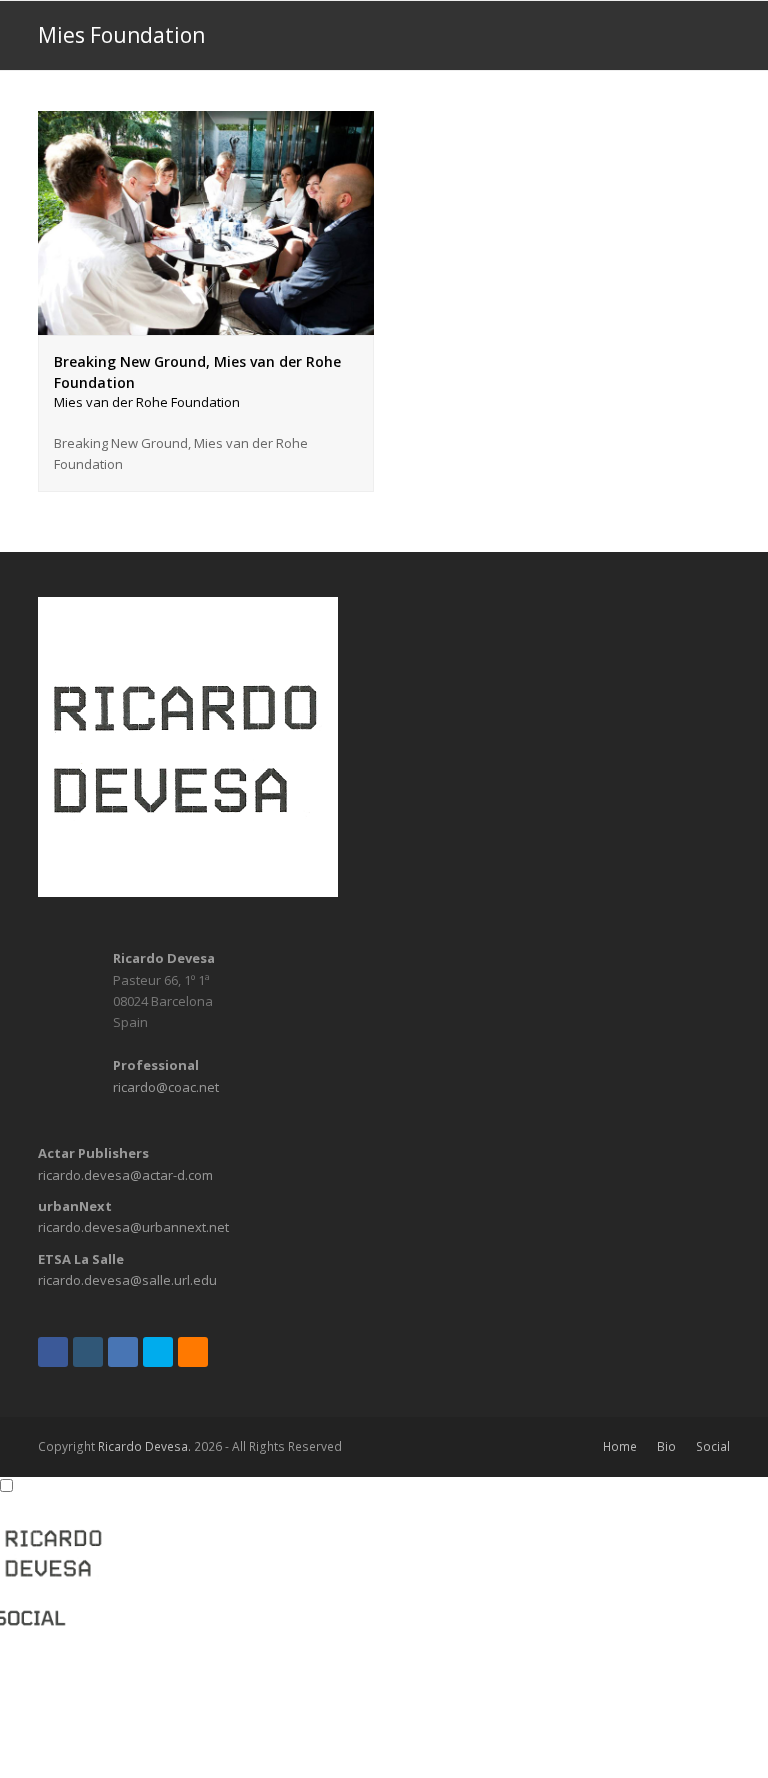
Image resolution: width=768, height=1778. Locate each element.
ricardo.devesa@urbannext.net (133, 1227)
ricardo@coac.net (166, 1087)
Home (620, 1446)
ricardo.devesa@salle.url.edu (127, 1280)
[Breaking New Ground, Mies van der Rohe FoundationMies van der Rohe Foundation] (206, 324)
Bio (666, 1446)
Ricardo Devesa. (144, 1446)
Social (713, 1446)
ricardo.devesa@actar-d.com (125, 1175)
